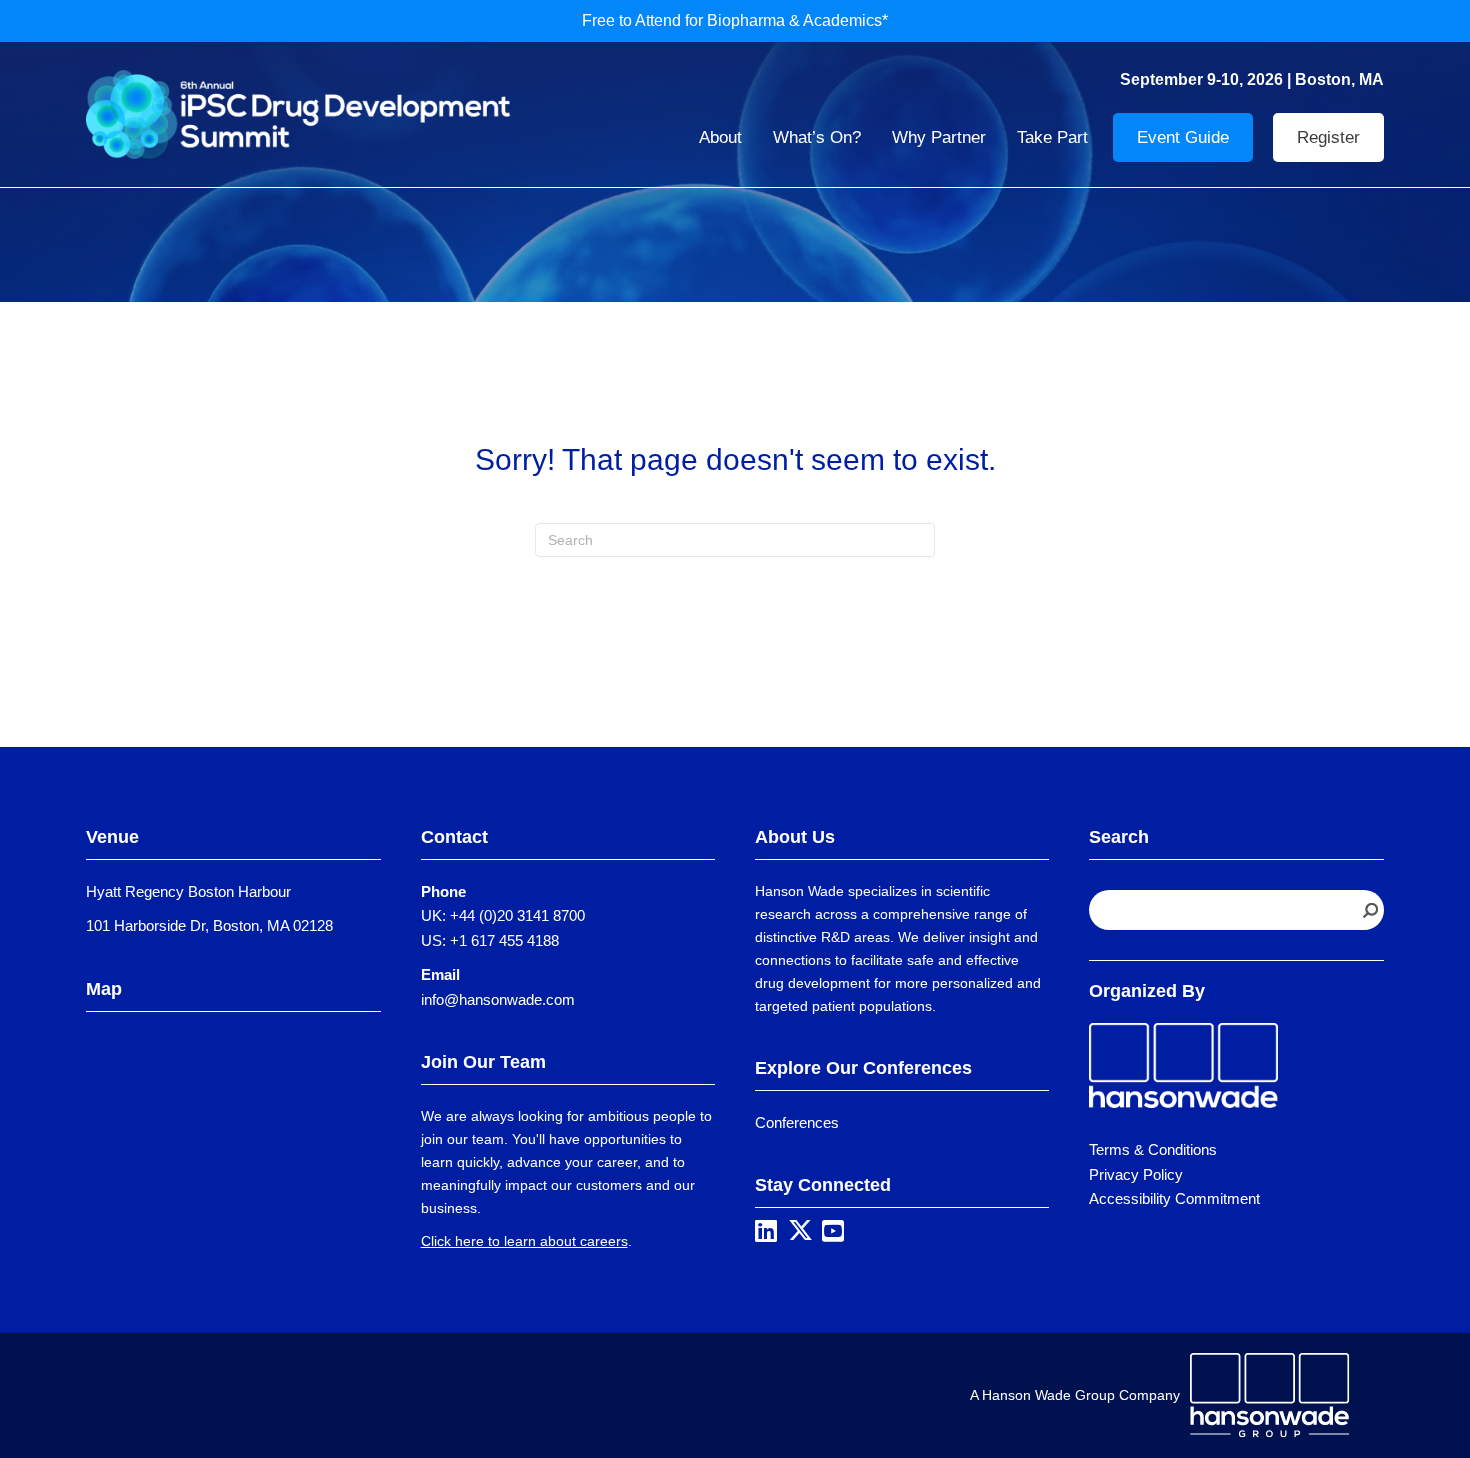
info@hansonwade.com (498, 999)
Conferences (797, 1122)
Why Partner (939, 137)
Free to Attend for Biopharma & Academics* (735, 20)
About (720, 137)
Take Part (1052, 137)
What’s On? (817, 137)
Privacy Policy (1136, 1174)
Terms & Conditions (1153, 1149)
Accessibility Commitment (1174, 1198)
